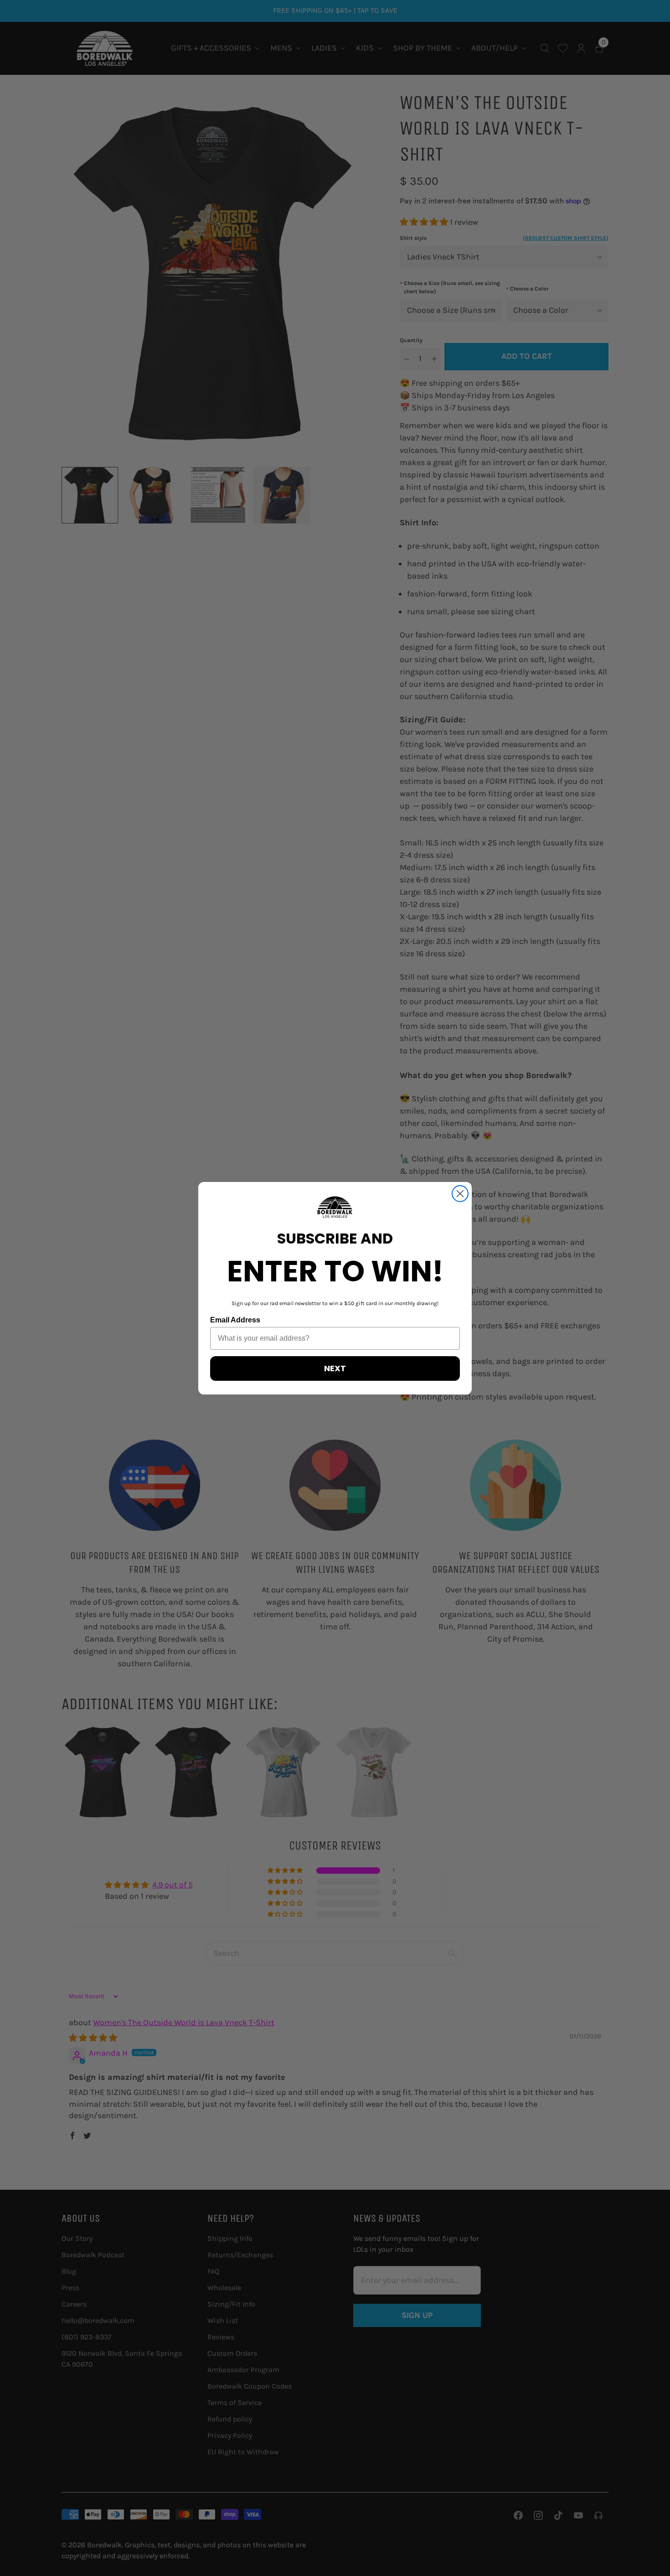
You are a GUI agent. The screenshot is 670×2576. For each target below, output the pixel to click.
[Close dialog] (460, 1194)
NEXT (335, 1368)
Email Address (235, 1320)
